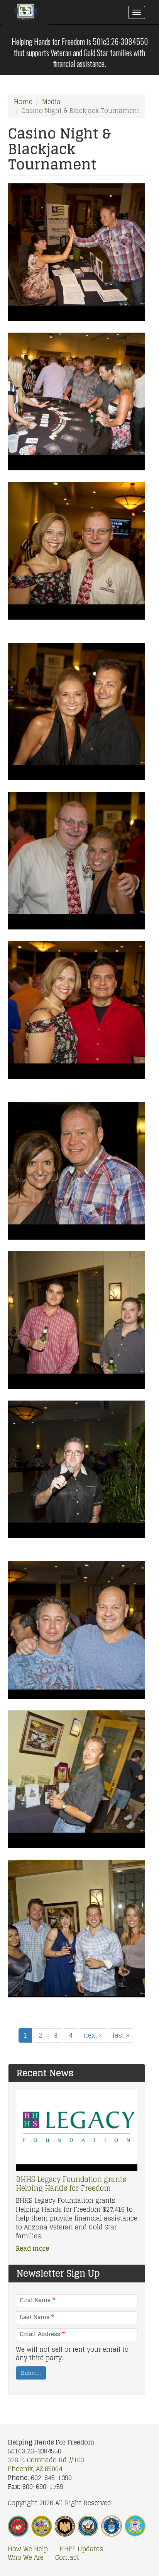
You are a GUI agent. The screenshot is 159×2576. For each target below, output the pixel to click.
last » (121, 2035)
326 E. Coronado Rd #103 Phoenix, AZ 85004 (46, 2464)
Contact (67, 2558)
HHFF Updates (81, 2549)
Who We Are (26, 2558)
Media (51, 102)
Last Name (37, 2317)
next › (92, 2035)
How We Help (28, 2549)
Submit (31, 2373)
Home (23, 102)
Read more (32, 2248)
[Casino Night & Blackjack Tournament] (77, 252)
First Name (37, 2300)
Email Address (42, 2334)
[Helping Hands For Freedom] (26, 14)
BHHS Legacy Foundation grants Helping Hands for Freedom (71, 2184)
